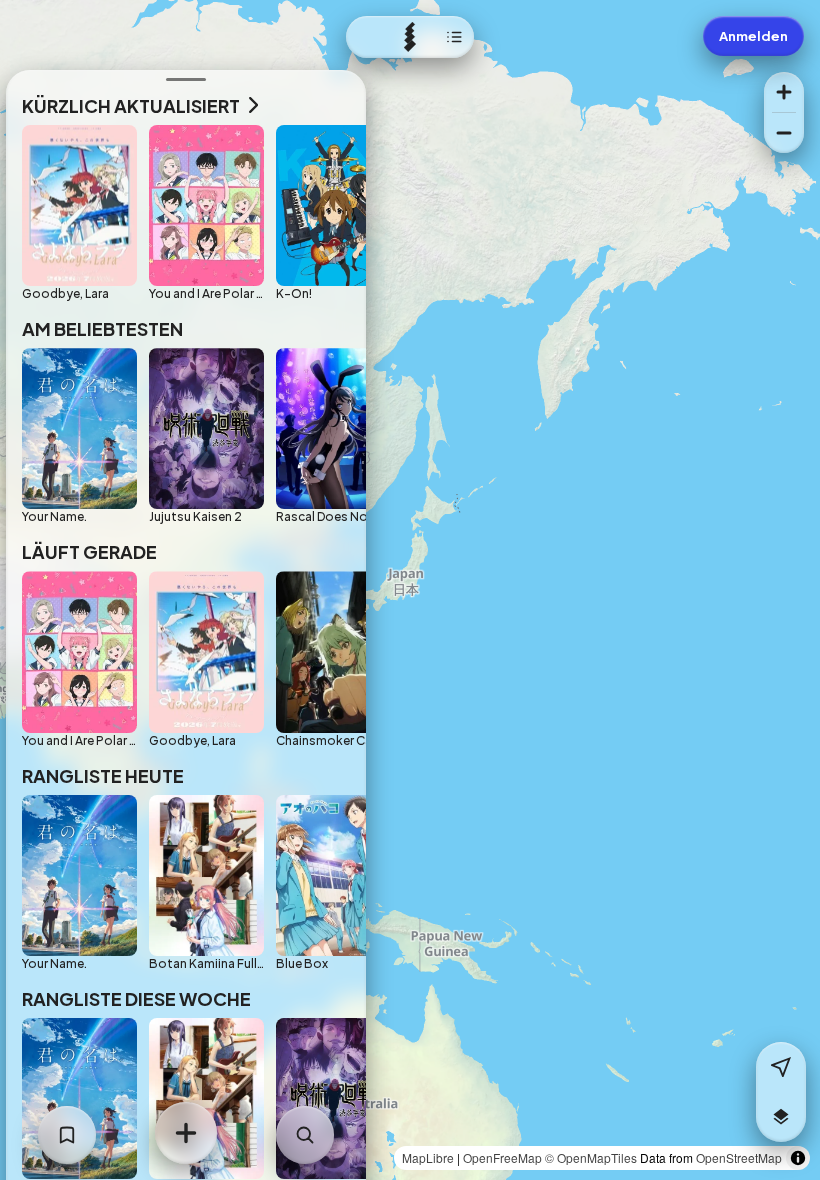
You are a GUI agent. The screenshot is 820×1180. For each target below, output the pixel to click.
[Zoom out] (784, 133)
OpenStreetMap (739, 1157)
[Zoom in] (784, 92)
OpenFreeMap (502, 1157)
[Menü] (410, 37)
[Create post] (186, 1133)
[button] (781, 1117)
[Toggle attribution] (798, 1158)
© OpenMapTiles (591, 1157)
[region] (410, 590)
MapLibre (428, 1157)
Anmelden (753, 36)
